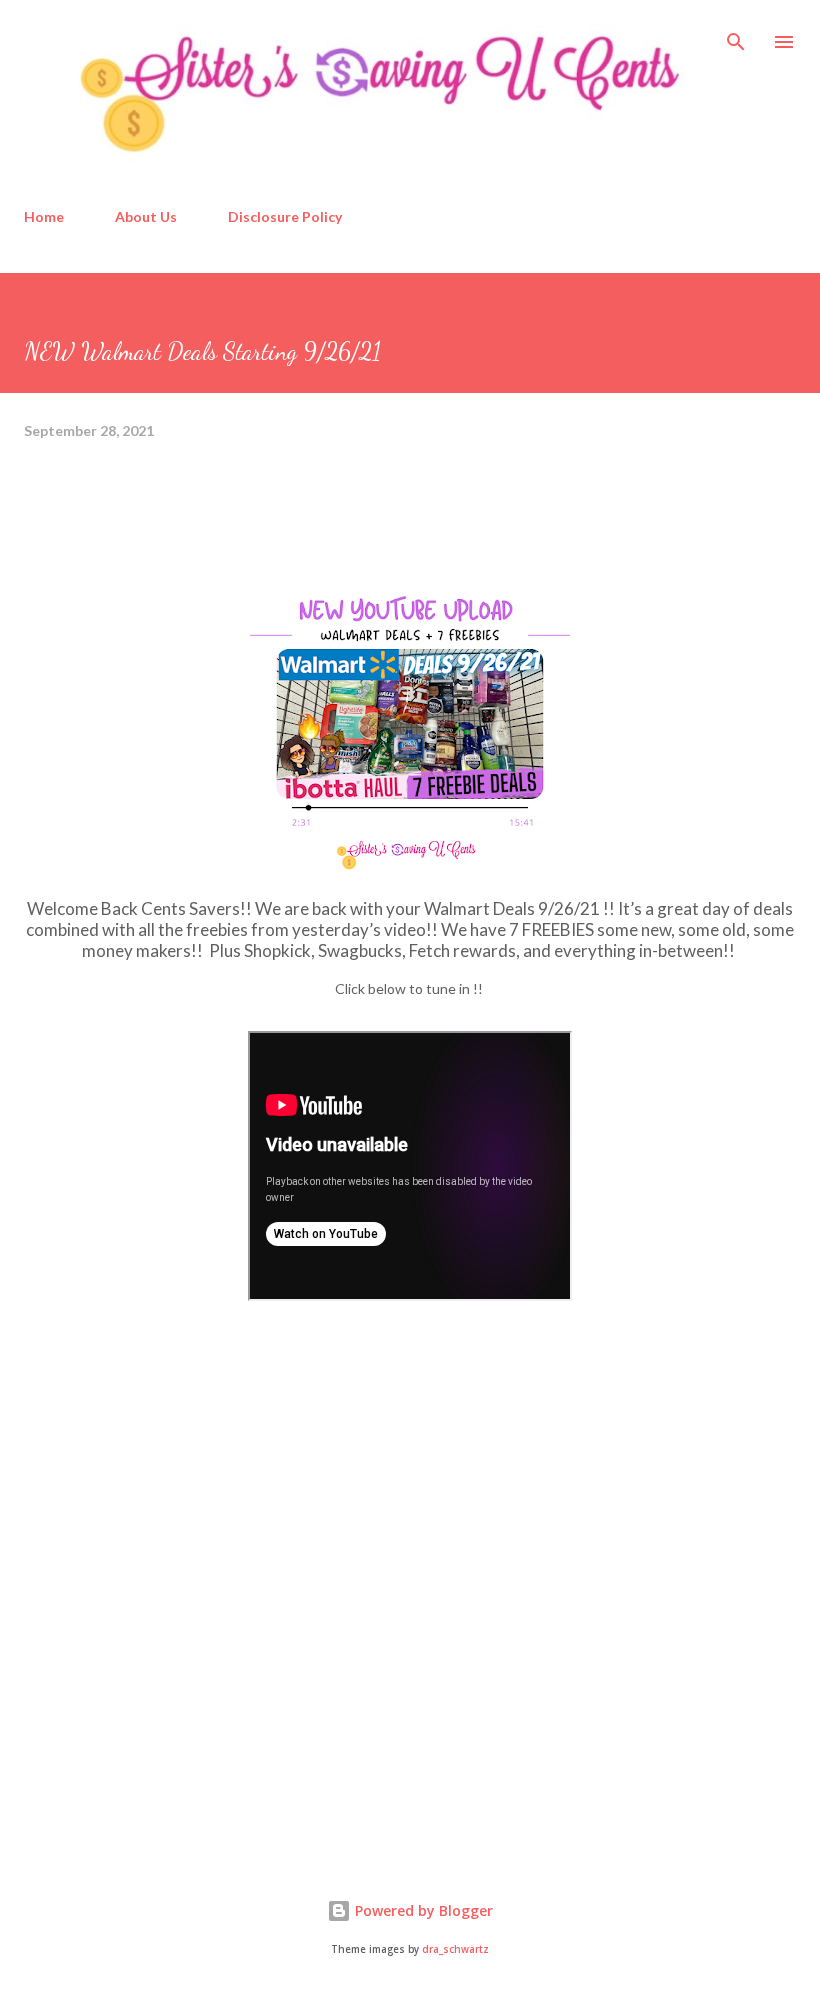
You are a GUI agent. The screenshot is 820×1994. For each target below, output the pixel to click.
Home (44, 216)
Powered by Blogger (422, 1910)
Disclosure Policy (285, 216)
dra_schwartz (455, 1949)
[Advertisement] (174, 1685)
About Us (146, 216)
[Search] (736, 36)
